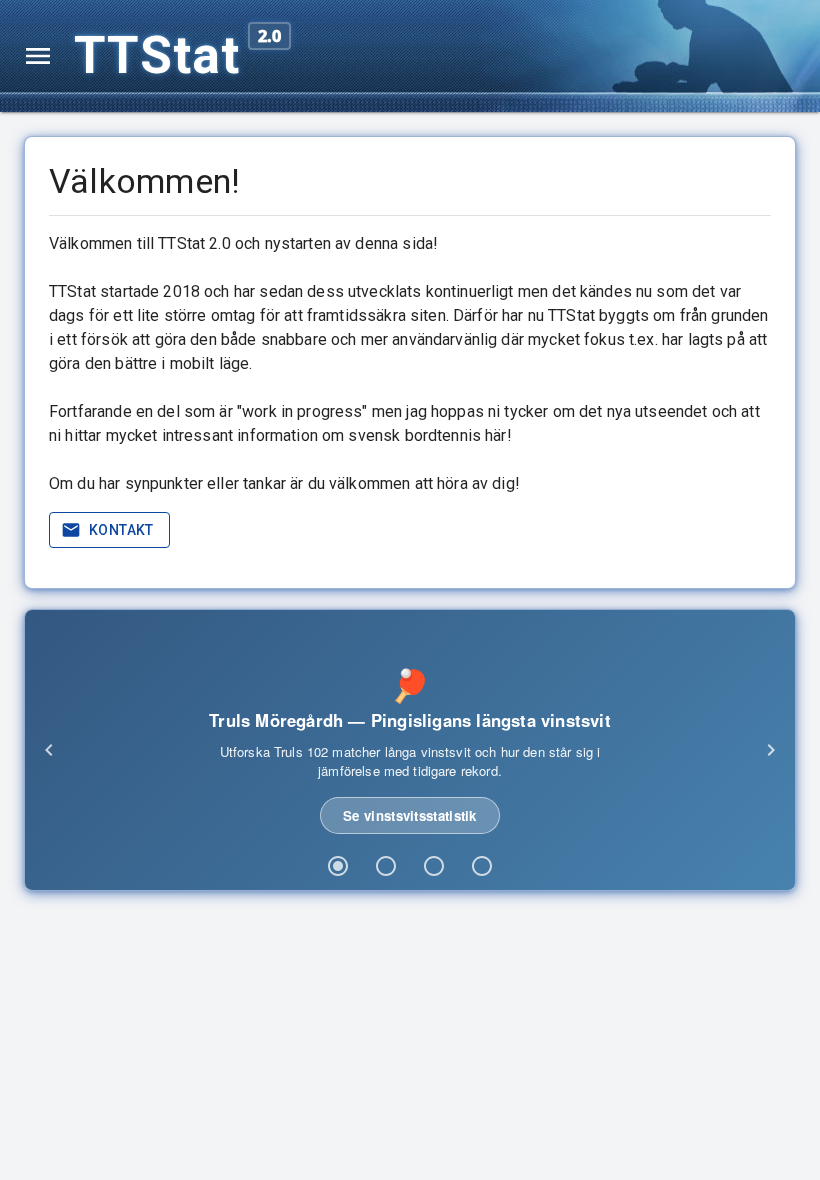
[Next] (771, 750)
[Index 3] (434, 866)
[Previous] (49, 750)
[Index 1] (338, 866)
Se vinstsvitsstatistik (410, 815)
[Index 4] (482, 866)
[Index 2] (386, 866)
